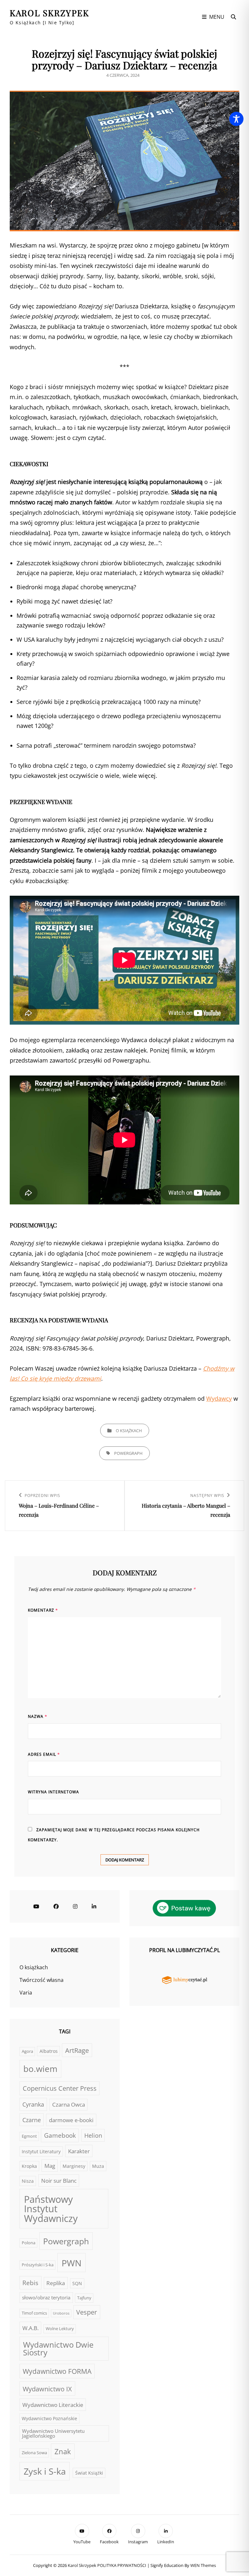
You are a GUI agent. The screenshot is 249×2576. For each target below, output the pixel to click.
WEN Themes (203, 2565)
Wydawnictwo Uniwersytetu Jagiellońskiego (53, 2433)
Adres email (44, 1754)
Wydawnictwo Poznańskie (49, 2418)
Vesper (87, 2312)
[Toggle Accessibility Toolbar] (236, 119)
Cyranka (33, 2104)
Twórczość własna (41, 1980)
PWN (71, 2263)
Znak (63, 2451)
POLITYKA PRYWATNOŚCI (122, 2565)
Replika (56, 2283)
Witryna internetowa (53, 1792)
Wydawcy (219, 1398)
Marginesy (74, 2166)
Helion (93, 2135)
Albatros (49, 2051)
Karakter (79, 2151)
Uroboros (61, 2313)
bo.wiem (40, 2069)
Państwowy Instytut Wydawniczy (51, 2209)
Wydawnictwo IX (47, 2389)
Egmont (29, 2136)
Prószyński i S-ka (38, 2265)
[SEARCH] (233, 17)
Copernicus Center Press (60, 2088)
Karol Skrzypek (49, 13)
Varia (26, 1993)
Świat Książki (89, 2473)
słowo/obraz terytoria (46, 2297)
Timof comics (34, 2313)
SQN (77, 2283)
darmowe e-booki (71, 2120)
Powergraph (128, 1453)
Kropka (29, 2166)
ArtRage (77, 2050)
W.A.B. (30, 2328)
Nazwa (38, 1716)
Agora (27, 2051)
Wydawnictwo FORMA (57, 2371)
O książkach (129, 1431)
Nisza (28, 2181)
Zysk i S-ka (45, 2471)
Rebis (30, 2283)
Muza (98, 2166)
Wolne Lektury (60, 2329)
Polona (29, 2243)
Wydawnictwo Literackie (53, 2405)
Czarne (32, 2120)
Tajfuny (84, 2298)
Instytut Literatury (41, 2151)
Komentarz (43, 1610)
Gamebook (60, 2135)
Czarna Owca (69, 2104)
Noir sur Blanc (59, 2180)
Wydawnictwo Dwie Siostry (58, 2349)
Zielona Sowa (34, 2453)
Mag (50, 2166)
